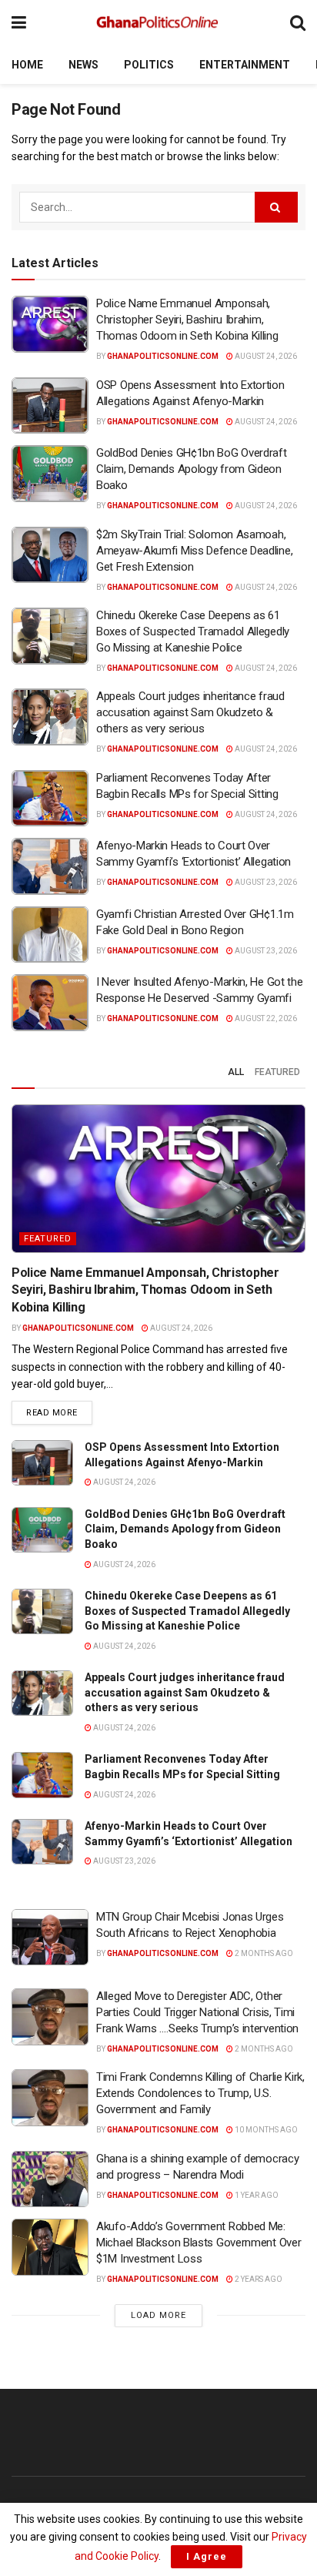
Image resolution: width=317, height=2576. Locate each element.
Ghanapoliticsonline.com (163, 356)
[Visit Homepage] (158, 23)
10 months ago (265, 2130)
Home (27, 65)
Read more (59, 1412)
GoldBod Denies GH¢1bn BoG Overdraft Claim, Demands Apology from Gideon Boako (192, 469)
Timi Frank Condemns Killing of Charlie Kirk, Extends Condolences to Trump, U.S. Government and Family (200, 2093)
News (83, 65)
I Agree (207, 2556)
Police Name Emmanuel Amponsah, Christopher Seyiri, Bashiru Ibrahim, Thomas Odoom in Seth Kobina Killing (187, 320)
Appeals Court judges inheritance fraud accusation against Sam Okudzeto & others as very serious (190, 712)
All (236, 1072)
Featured (277, 1072)
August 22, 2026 (265, 1018)
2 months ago (263, 1953)
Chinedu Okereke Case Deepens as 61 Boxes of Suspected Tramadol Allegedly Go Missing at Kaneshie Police (193, 631)
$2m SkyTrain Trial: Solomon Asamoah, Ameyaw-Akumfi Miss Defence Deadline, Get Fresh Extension (194, 551)
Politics (149, 65)
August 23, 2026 (265, 882)
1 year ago (256, 2195)
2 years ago (258, 2279)
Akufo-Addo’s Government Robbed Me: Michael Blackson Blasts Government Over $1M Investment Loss (199, 2243)
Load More (158, 2315)
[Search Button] (298, 23)
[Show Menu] (19, 23)
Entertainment (245, 65)
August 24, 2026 (265, 356)
